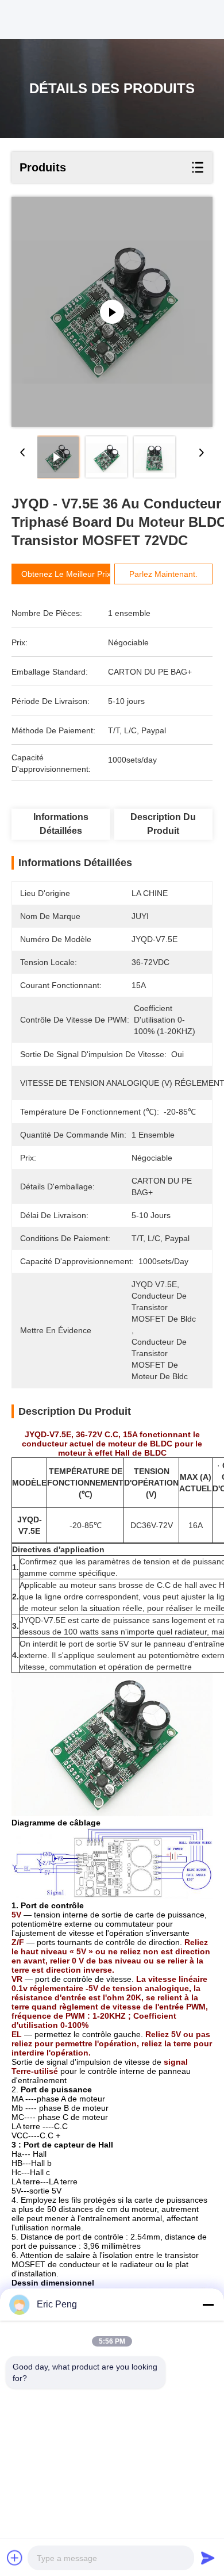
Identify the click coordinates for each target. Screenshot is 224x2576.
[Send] (208, 2558)
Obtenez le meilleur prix (66, 574)
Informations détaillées (61, 824)
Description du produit (163, 824)
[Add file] (15, 2558)
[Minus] (208, 2305)
